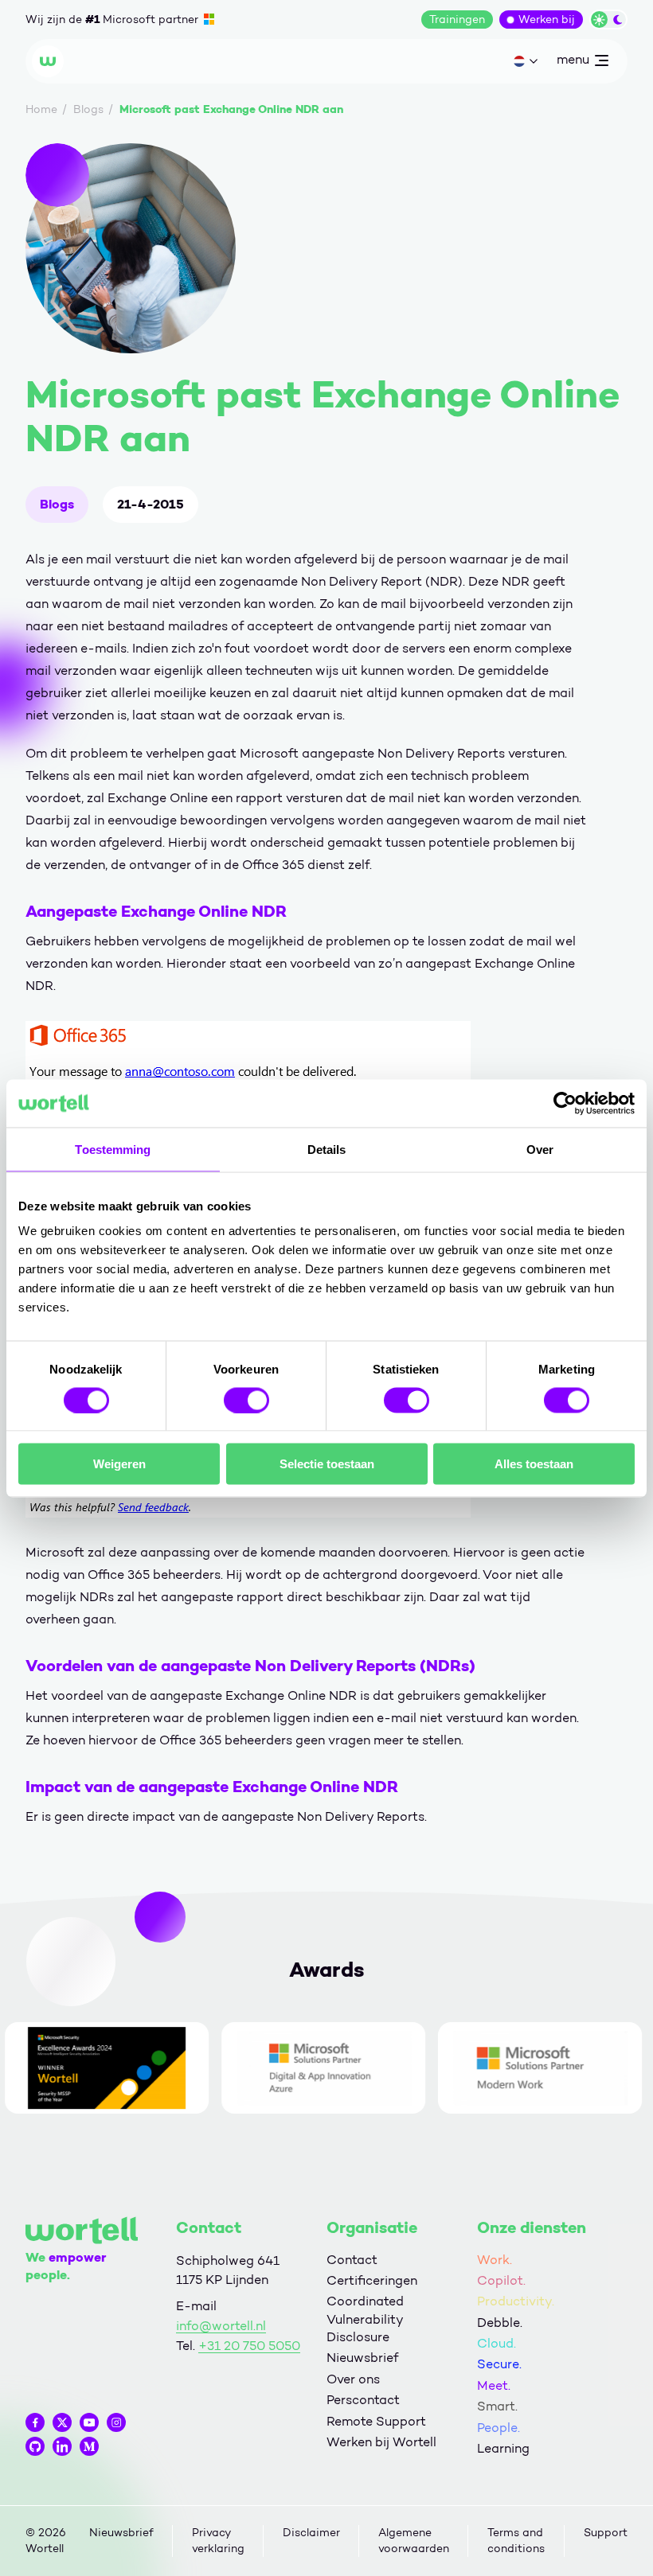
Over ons (353, 2379)
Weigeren (119, 1464)
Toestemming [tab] (113, 1149)
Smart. (497, 2406)
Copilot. (501, 2280)
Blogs (57, 504)
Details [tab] (327, 1149)
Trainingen (457, 19)
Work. (495, 2260)
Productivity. (516, 2301)
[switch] (246, 1400)
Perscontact (363, 2400)
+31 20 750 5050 (249, 2346)
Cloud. (497, 2343)
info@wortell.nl (221, 2326)
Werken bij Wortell (381, 2442)
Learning (503, 2448)
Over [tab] (540, 1149)
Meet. (494, 2385)
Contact (352, 2260)
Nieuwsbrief (362, 2358)
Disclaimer (311, 2533)
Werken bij (547, 19)
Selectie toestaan (327, 1464)
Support (606, 2533)
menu (573, 63)
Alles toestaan (534, 1464)
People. (499, 2428)
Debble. (500, 2323)
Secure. (499, 2364)
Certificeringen (372, 2280)
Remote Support (376, 2421)
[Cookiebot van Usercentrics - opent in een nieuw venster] (565, 1103)
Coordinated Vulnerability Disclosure (365, 2319)
